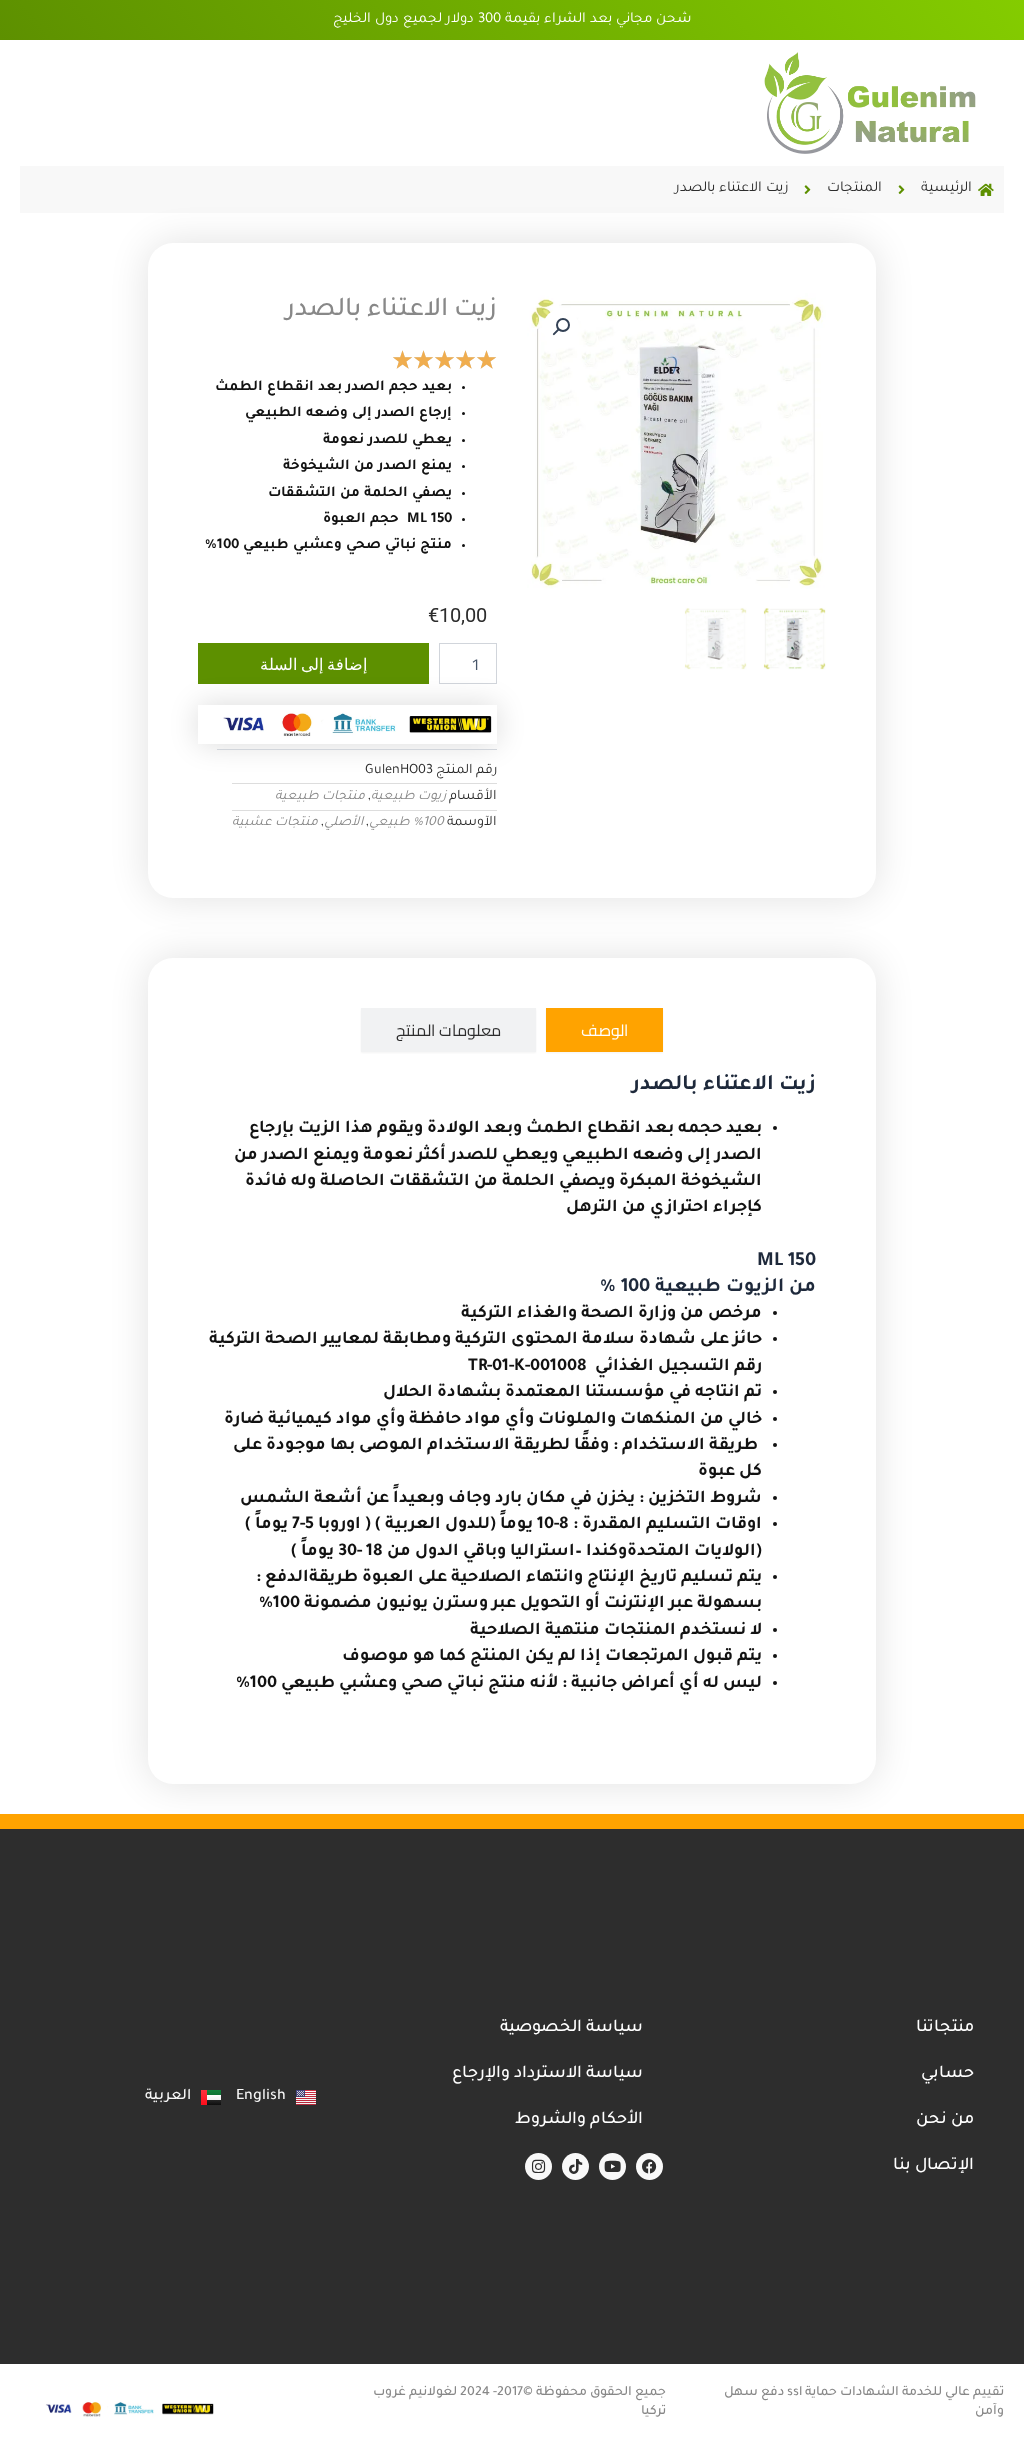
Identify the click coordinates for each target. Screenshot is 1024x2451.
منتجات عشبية (275, 823)
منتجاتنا (945, 2028)
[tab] (604, 1030)
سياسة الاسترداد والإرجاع (547, 2074)
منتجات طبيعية (320, 797)
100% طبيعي (406, 823)
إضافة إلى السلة (313, 664)
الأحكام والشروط (579, 2120)
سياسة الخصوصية (571, 2028)
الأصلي (343, 823)
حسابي (947, 2074)
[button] (561, 327)
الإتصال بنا (933, 2166)
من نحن (945, 2120)
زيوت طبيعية (408, 797)
